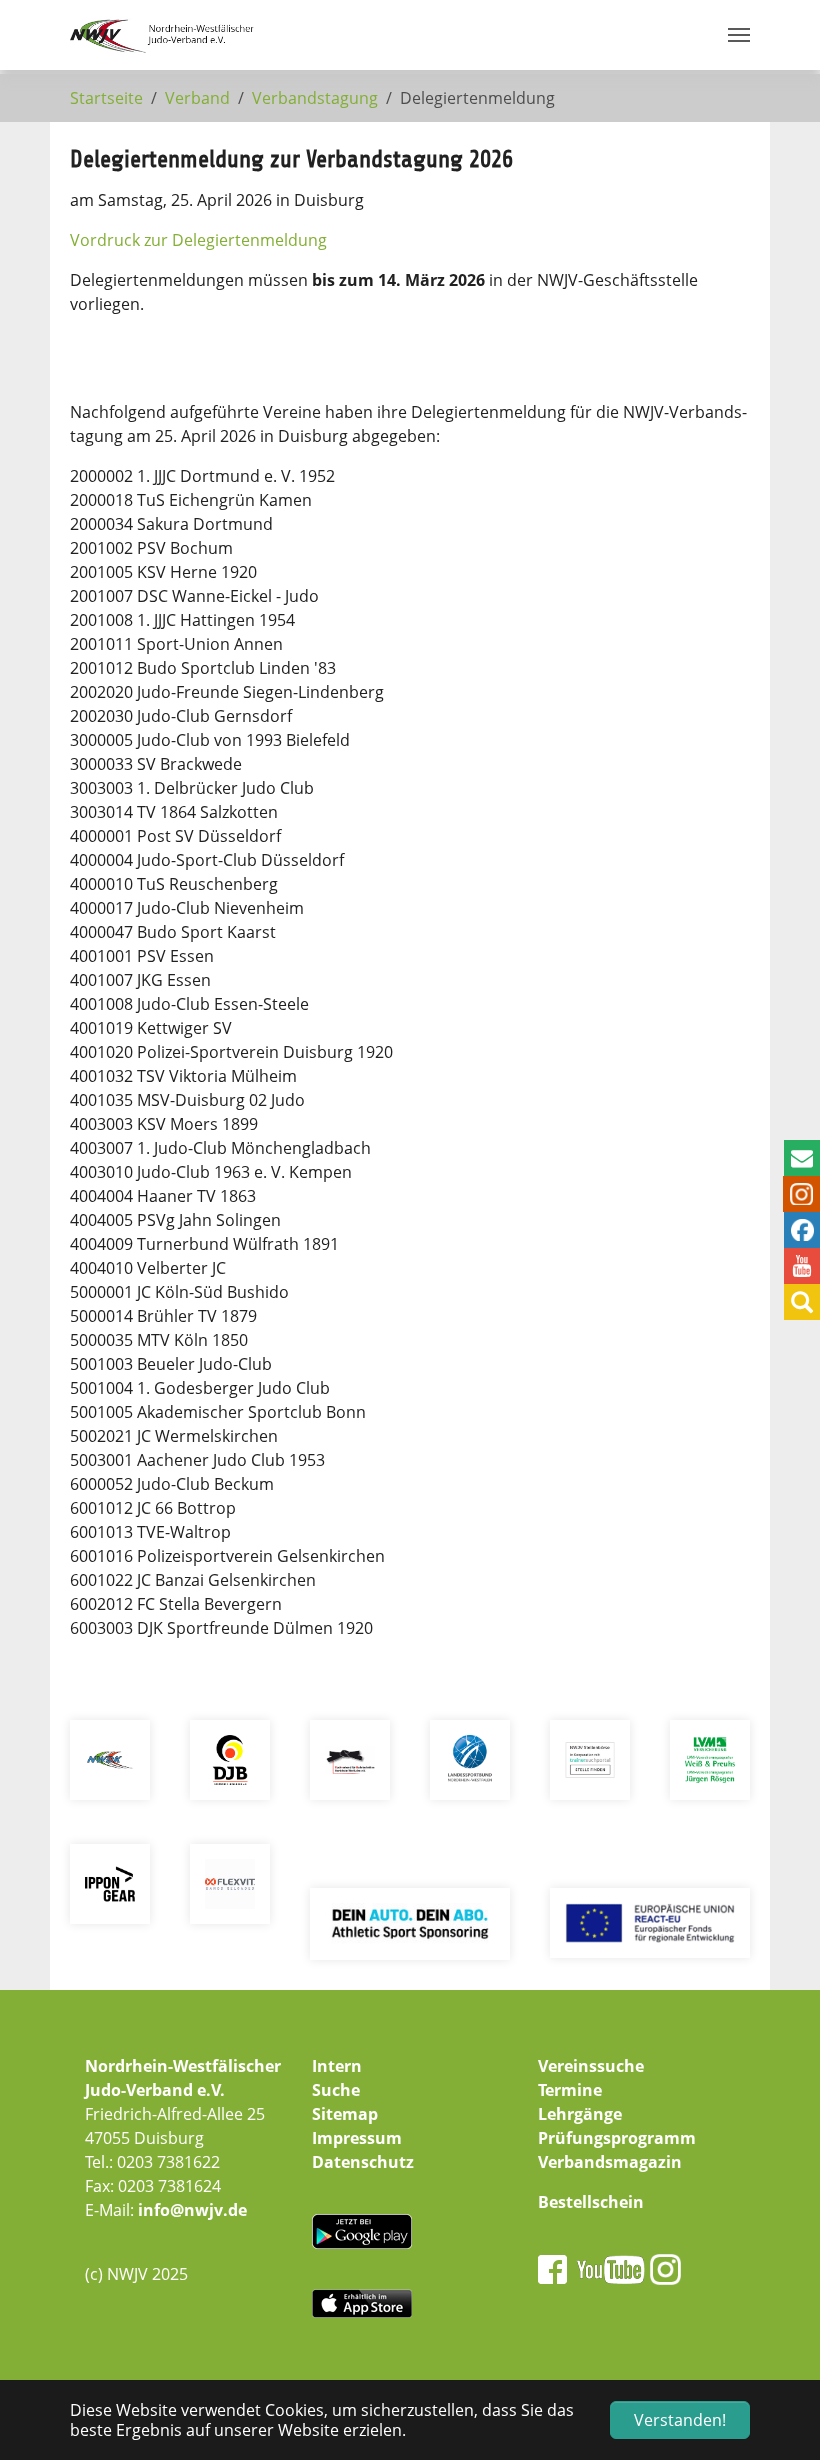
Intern (337, 2066)
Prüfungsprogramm (617, 2138)
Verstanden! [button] (680, 2420)
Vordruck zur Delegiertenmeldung (198, 240)
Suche (336, 2090)
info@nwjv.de (192, 2210)
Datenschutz (363, 2162)
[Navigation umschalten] (739, 35)
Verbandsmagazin (610, 2162)
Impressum (357, 2138)
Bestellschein (591, 2202)
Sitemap (345, 2114)
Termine (570, 2090)
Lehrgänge (580, 2114)
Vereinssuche (591, 2066)
